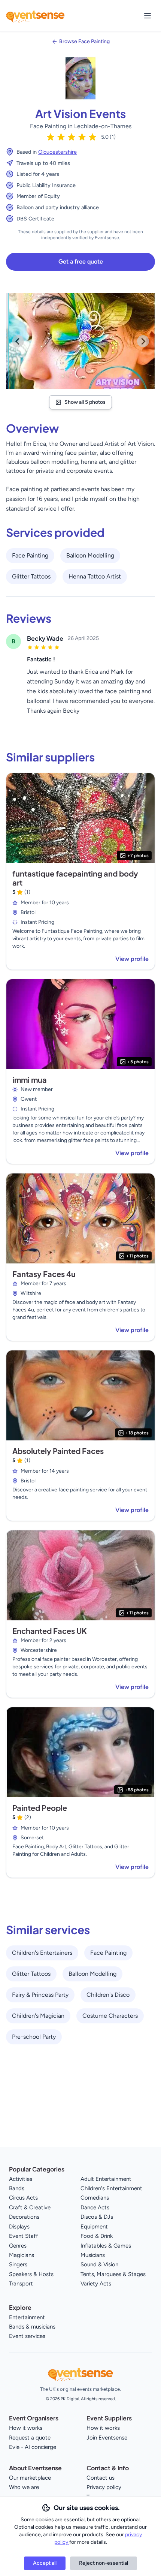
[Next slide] (143, 341)
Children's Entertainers (42, 1953)
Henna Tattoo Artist (95, 576)
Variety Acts (96, 2284)
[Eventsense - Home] (35, 16)
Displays (19, 2227)
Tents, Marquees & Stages (113, 2274)
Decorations (24, 2217)
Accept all (45, 2563)
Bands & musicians (32, 2327)
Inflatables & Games (106, 2246)
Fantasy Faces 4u (44, 1274)
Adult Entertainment (106, 2179)
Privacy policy (104, 2487)
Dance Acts (95, 2207)
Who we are (24, 2487)
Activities (21, 2179)
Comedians (95, 2198)
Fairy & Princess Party (40, 1995)
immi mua (30, 1080)
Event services (27, 2336)
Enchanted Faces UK (50, 1631)
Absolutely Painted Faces (58, 1451)
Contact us (101, 2478)
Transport (21, 2284)
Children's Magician (38, 2016)
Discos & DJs (97, 2217)
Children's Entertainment (111, 2188)
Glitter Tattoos (31, 576)
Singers (18, 2264)
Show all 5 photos (85, 402)
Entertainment (27, 2317)
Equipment (94, 2227)
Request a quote (30, 2438)
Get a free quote (81, 261)
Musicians (93, 2255)
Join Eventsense (107, 2438)
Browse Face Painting (84, 41)
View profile (132, 959)
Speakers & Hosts (31, 2274)
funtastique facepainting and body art (75, 878)
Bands (17, 2188)
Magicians (22, 2255)
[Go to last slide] (18, 341)
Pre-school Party (34, 2037)
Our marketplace (30, 2478)
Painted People (40, 1808)
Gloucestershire (57, 152)
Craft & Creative (30, 2207)
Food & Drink (97, 2236)
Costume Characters (110, 2016)
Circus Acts (23, 2198)
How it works (26, 2428)
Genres (18, 2246)
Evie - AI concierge (33, 2447)
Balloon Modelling (90, 555)
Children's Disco (108, 1995)
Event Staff (24, 2236)
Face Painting (30, 555)
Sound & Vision (99, 2264)
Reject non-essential (104, 2563)
